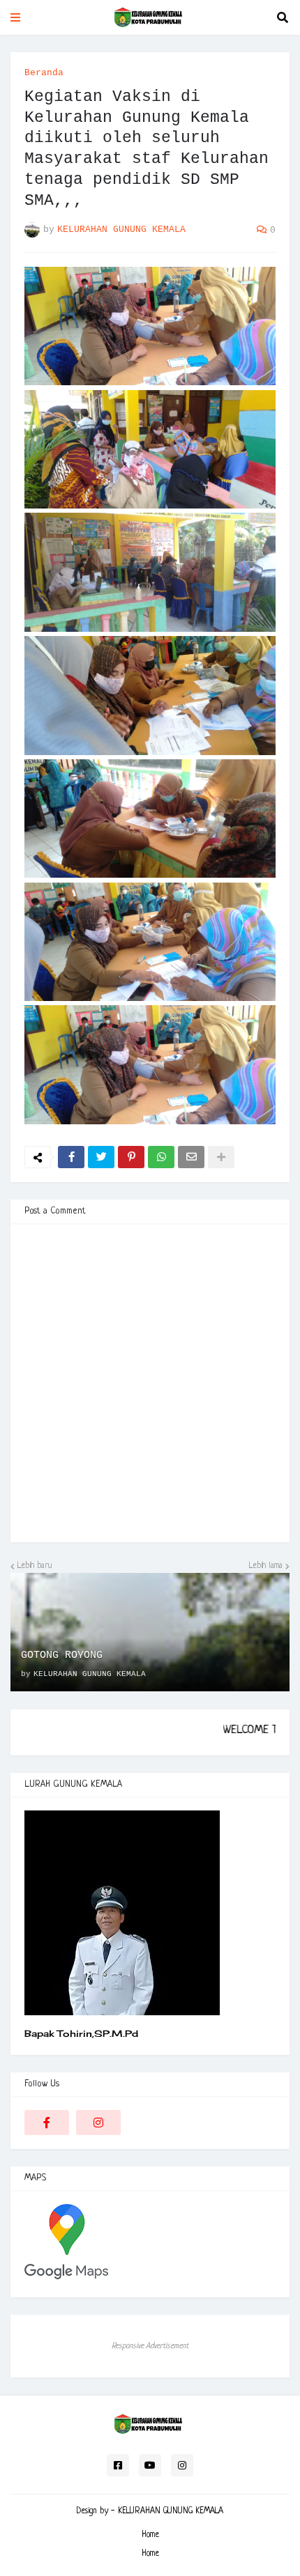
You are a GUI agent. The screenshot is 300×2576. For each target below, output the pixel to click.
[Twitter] (101, 1157)
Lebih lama (266, 1566)
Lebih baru (35, 1566)
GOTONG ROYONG (62, 1655)
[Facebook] (71, 1157)
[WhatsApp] (161, 1157)
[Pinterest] (131, 1157)
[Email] (191, 1157)
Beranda (44, 73)
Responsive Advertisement (150, 2346)
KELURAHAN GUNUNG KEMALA (171, 2511)
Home (150, 2535)
